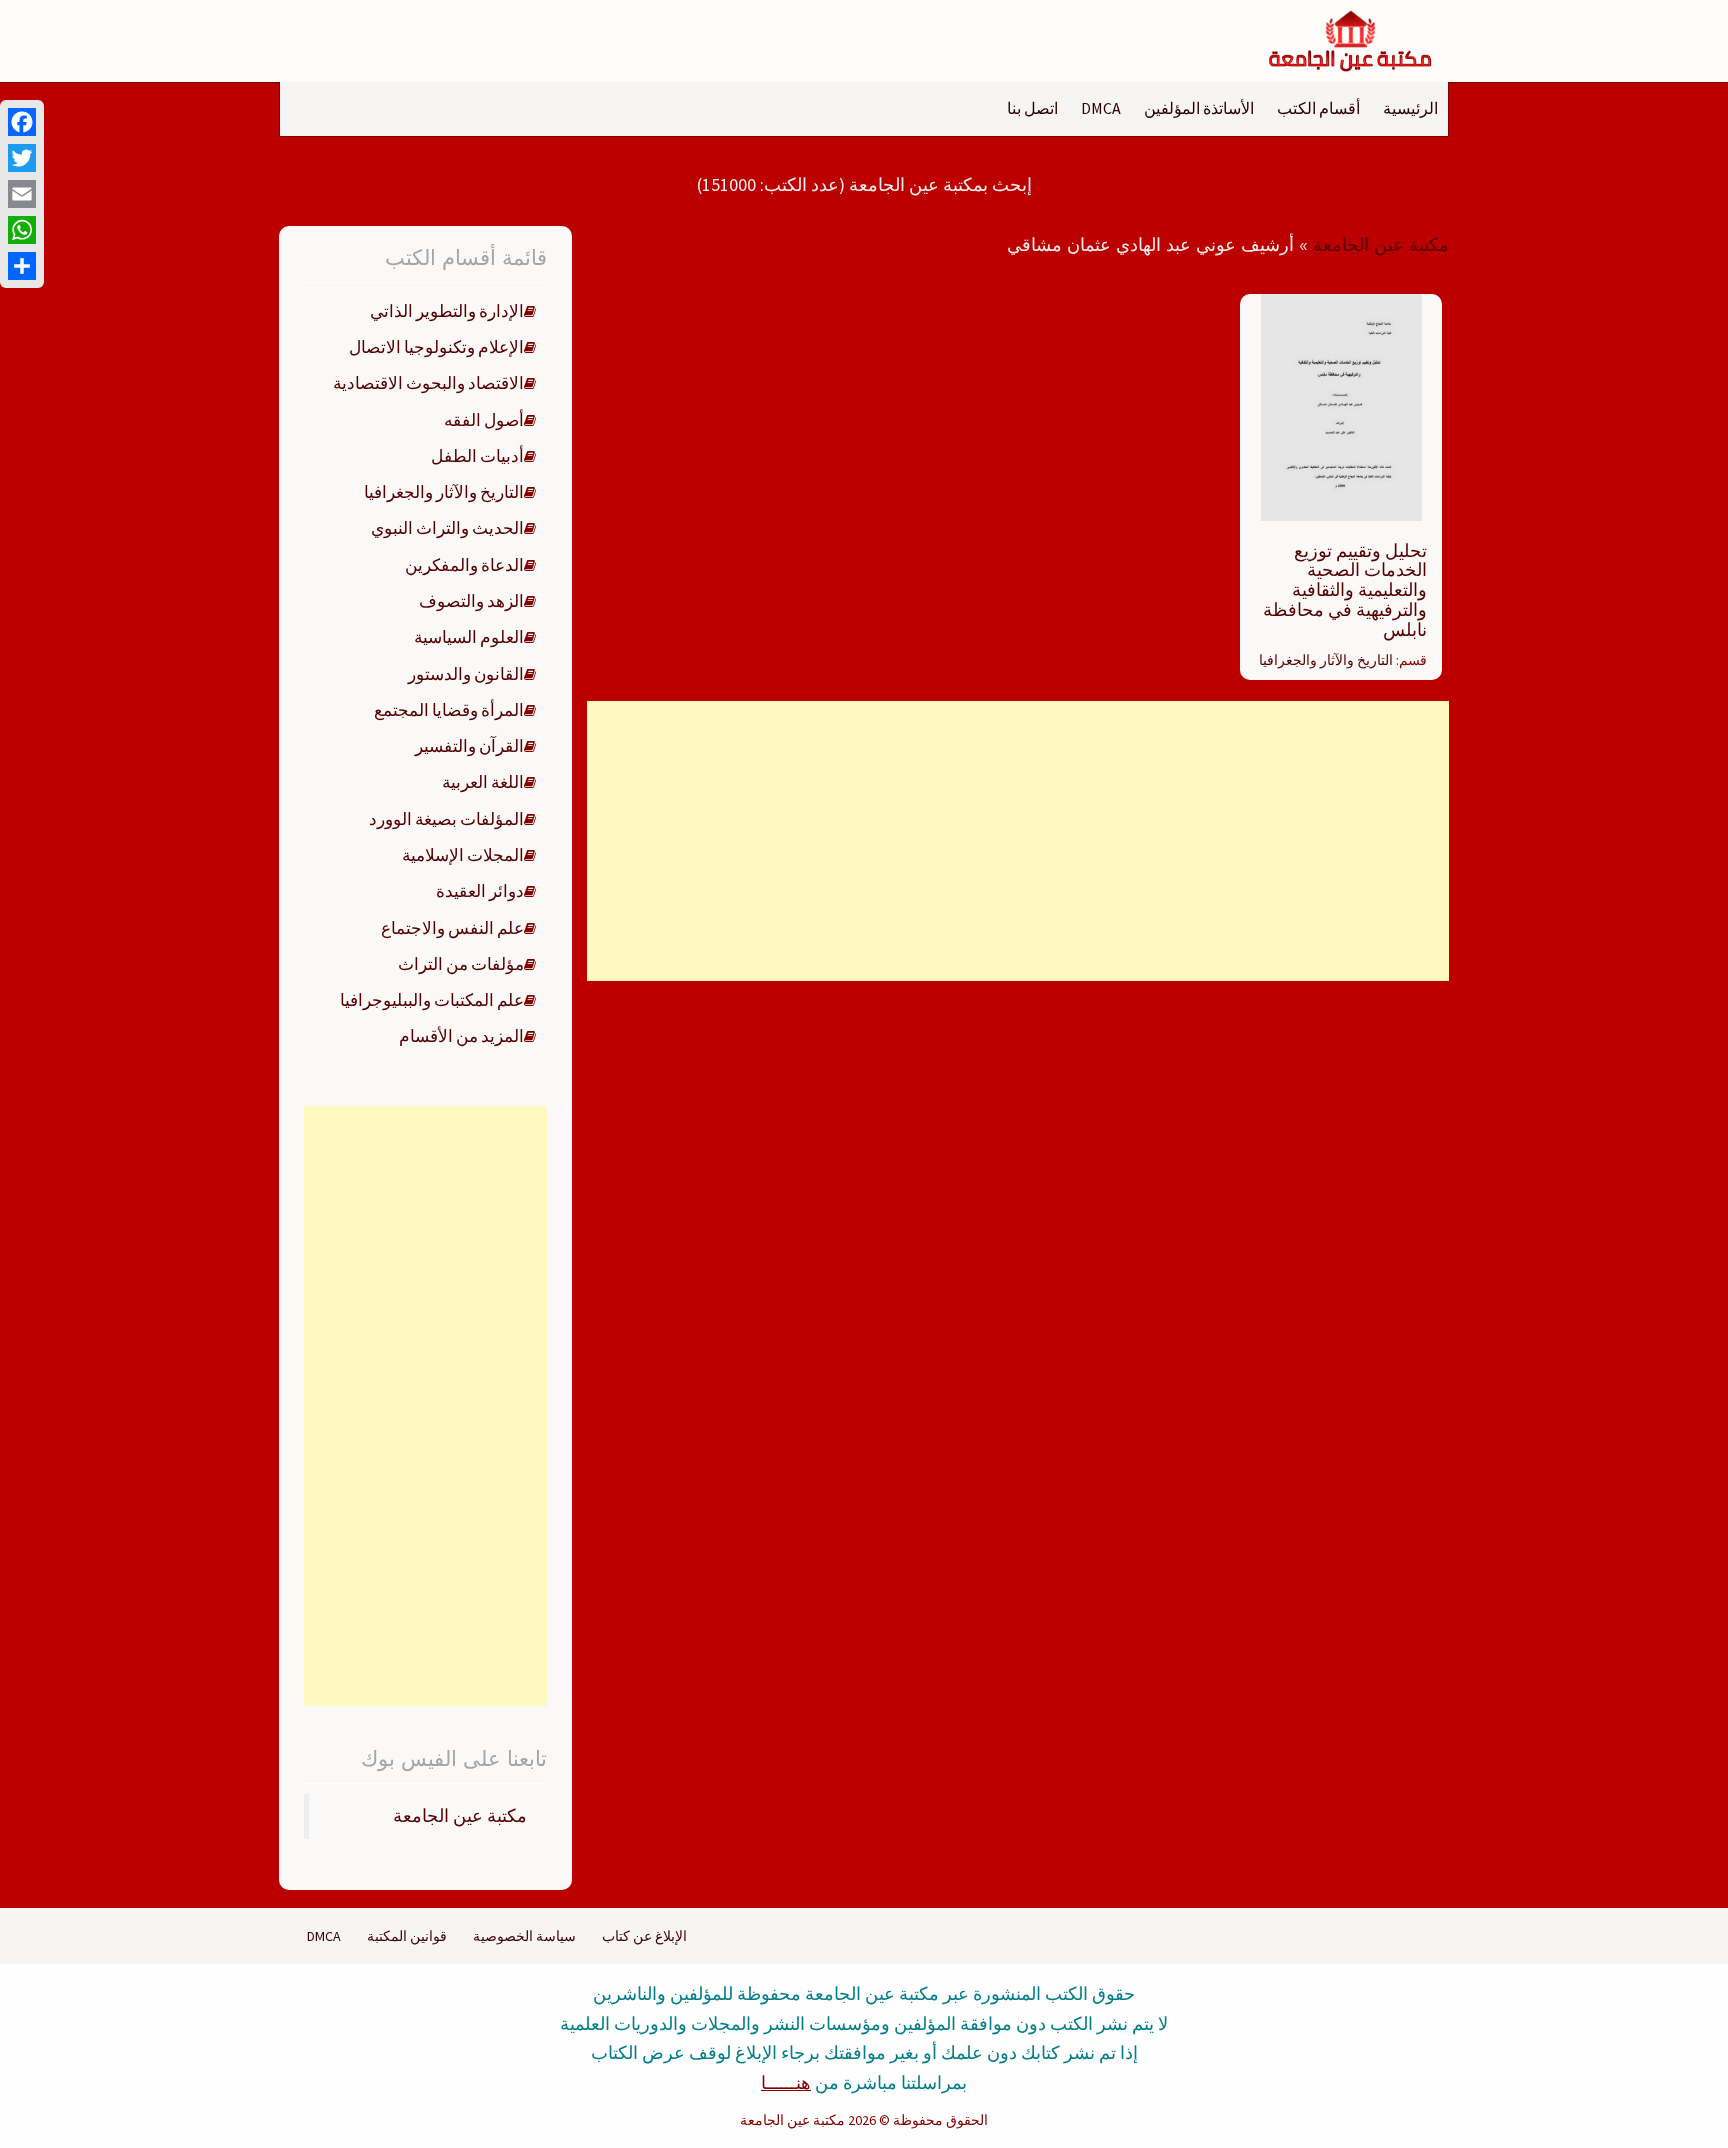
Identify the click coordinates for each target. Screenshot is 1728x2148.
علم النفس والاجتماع (452, 928)
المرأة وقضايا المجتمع (449, 710)
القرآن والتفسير (469, 746)
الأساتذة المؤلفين (1199, 108)
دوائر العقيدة (480, 891)
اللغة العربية (483, 782)
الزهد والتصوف (471, 601)
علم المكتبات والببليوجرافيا (432, 1000)
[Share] (22, 266)
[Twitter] (22, 158)
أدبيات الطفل (477, 456)
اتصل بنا (1032, 108)
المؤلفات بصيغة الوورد (446, 819)
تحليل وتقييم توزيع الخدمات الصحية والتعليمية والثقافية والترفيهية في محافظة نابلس (1345, 590)
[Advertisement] (1017, 841)
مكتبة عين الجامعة (1381, 245)
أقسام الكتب (1318, 108)
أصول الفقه (484, 420)
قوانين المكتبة (407, 1936)
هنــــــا (786, 2082)
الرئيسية (1410, 108)
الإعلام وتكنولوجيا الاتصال (436, 347)
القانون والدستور (466, 674)
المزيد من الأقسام (461, 1036)
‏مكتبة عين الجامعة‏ (460, 1816)
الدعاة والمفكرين (464, 565)
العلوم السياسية (469, 637)
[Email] (22, 194)
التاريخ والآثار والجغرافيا (1326, 660)
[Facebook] (22, 122)
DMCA (1101, 108)
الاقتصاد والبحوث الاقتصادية (428, 383)
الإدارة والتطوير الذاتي (447, 311)
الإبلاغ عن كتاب (644, 1936)
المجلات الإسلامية (463, 855)
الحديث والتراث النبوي (447, 528)
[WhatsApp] (22, 230)
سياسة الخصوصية (524, 1936)
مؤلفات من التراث (461, 964)
